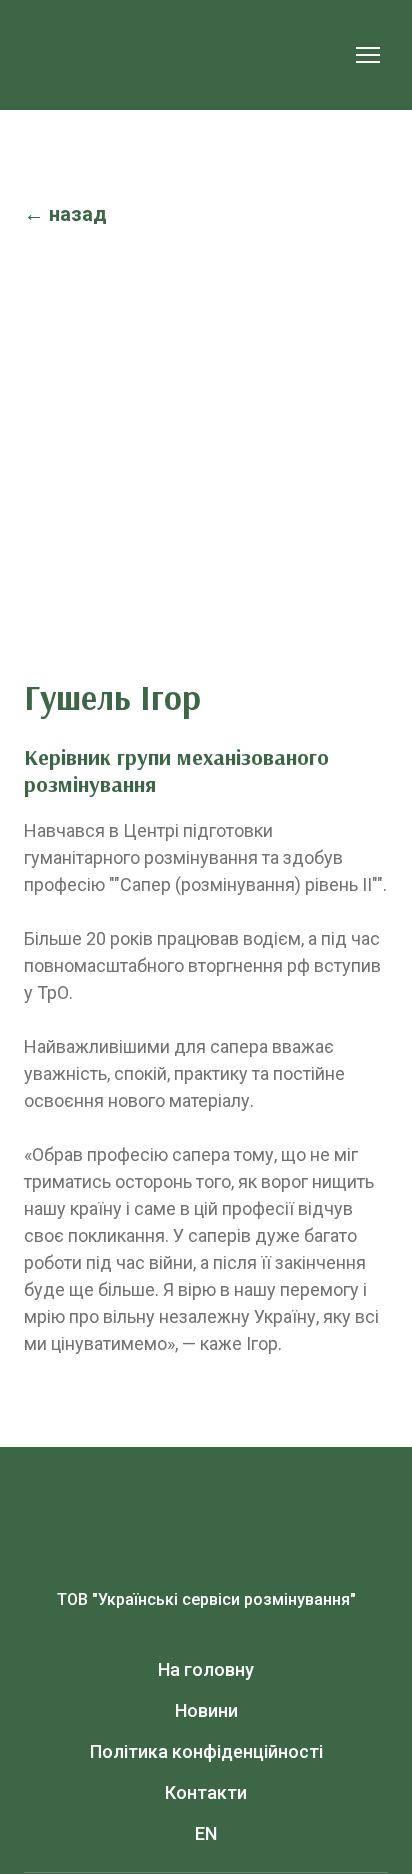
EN (206, 1833)
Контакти (206, 1792)
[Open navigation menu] (368, 55)
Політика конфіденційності (206, 1751)
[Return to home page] (186, 55)
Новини (206, 1710)
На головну (206, 1669)
